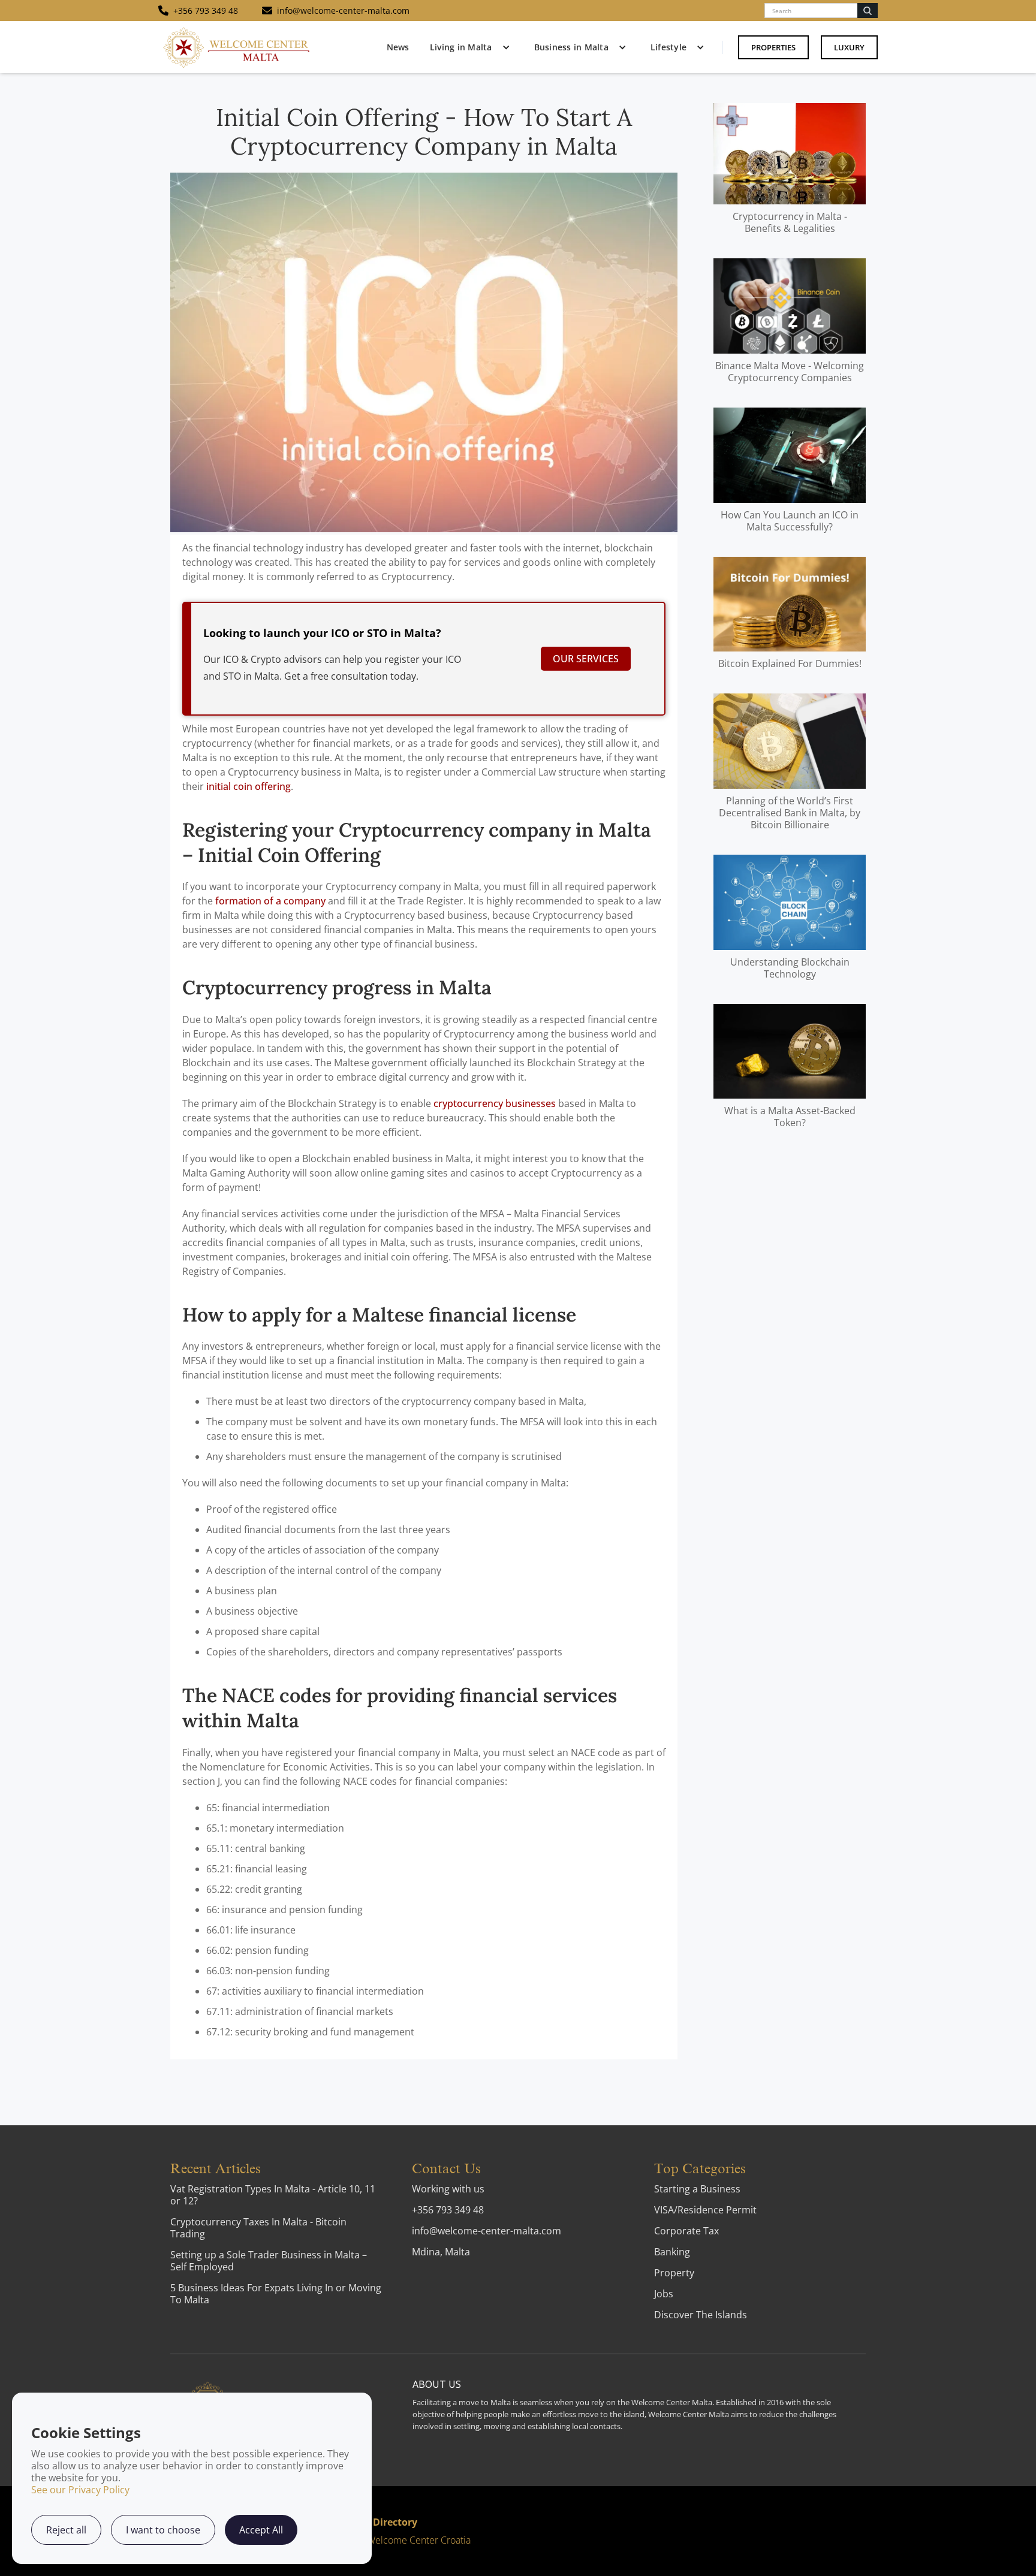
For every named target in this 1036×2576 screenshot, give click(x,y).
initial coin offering (249, 786)
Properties (773, 47)
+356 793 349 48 (448, 2210)
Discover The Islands (701, 2315)
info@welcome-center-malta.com (487, 2231)
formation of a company (270, 901)
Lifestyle (668, 47)
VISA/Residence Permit (705, 2210)
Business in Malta (571, 47)
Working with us (448, 2189)
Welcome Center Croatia (419, 2540)
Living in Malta (461, 47)
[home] (236, 47)
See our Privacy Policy (80, 2490)
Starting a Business (697, 2189)
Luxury (849, 47)
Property (674, 2273)
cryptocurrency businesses (495, 1103)
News (398, 47)
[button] (467, 47)
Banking (672, 2252)
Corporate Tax (686, 2231)
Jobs (664, 2294)
